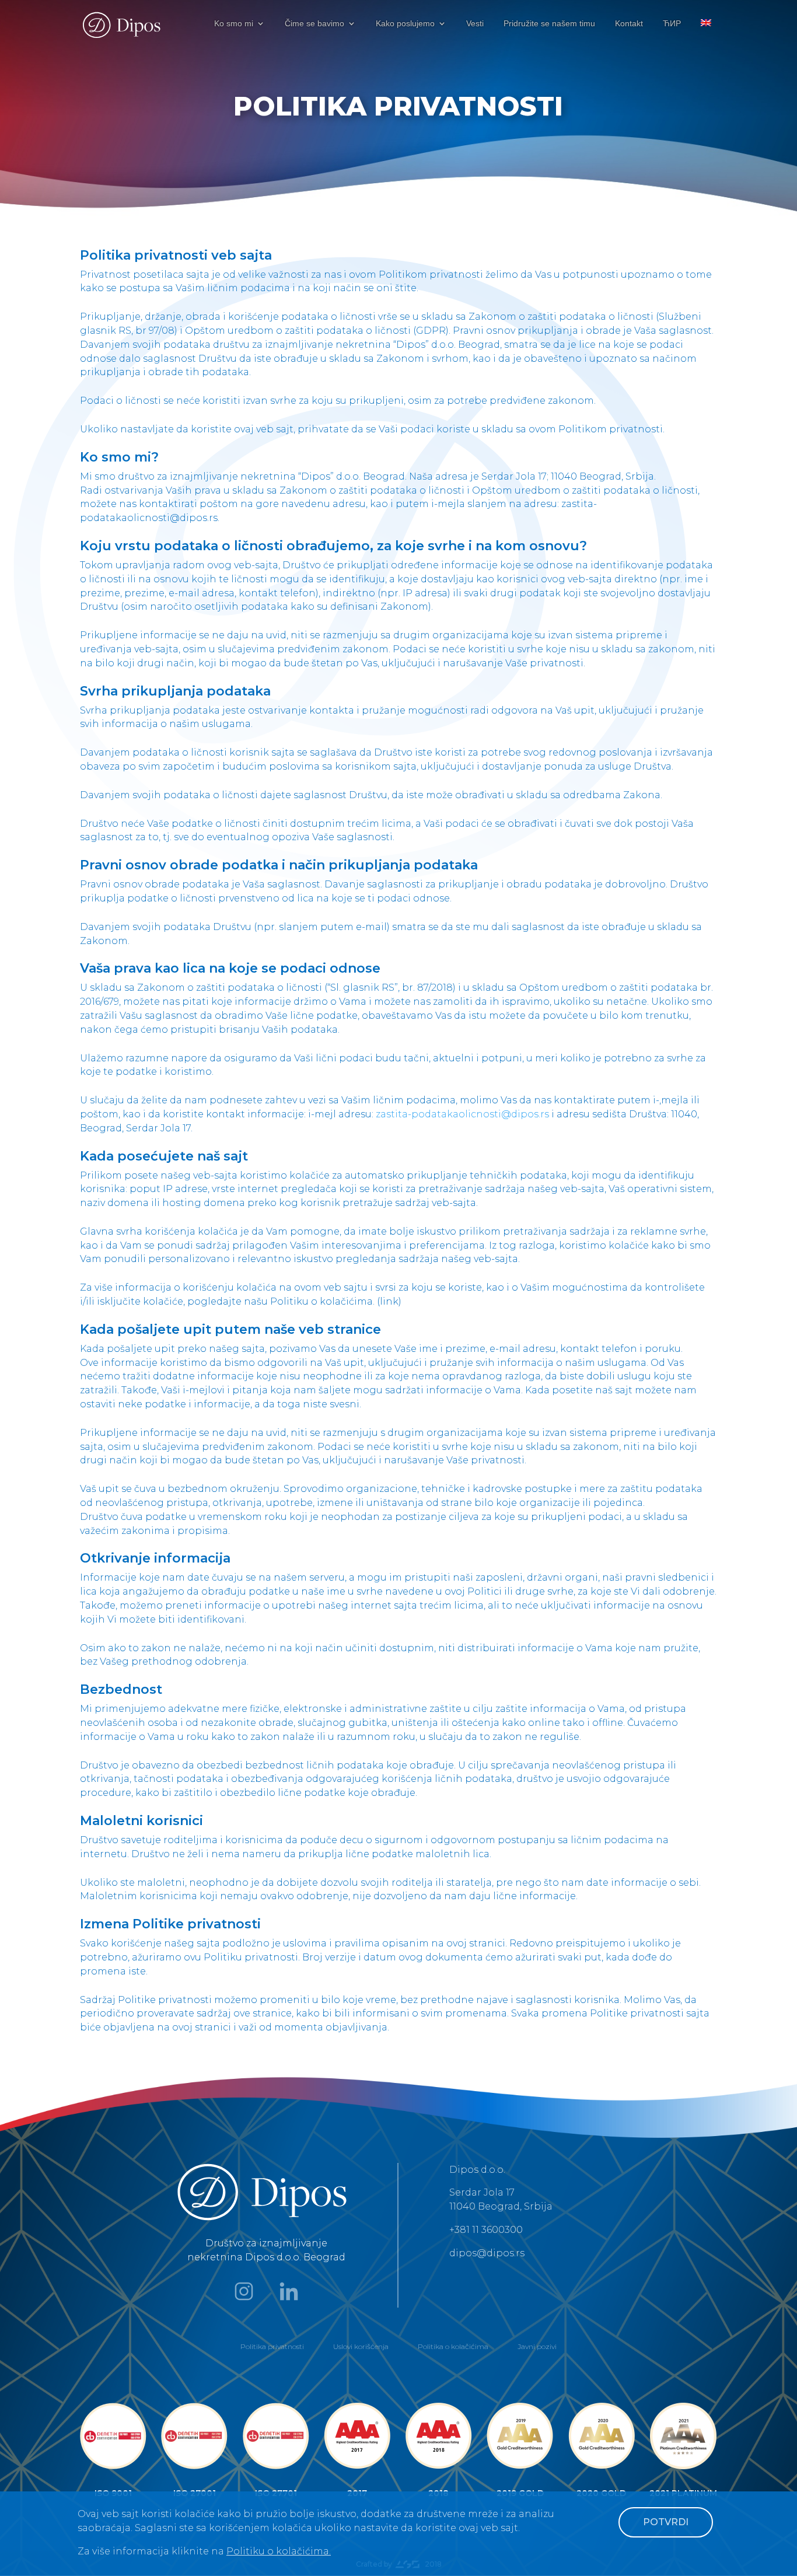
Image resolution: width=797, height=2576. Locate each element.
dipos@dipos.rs (487, 2253)
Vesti (475, 24)
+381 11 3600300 (486, 2230)
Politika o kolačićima (453, 2346)
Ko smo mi (234, 24)
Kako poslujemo (405, 24)
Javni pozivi (537, 2346)
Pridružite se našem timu (549, 24)
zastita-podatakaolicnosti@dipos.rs (462, 1114)
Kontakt (629, 24)
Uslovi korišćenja (361, 2346)
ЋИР (672, 24)
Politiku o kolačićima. (279, 2551)
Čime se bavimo (314, 24)
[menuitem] (706, 33)
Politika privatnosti (272, 2346)
